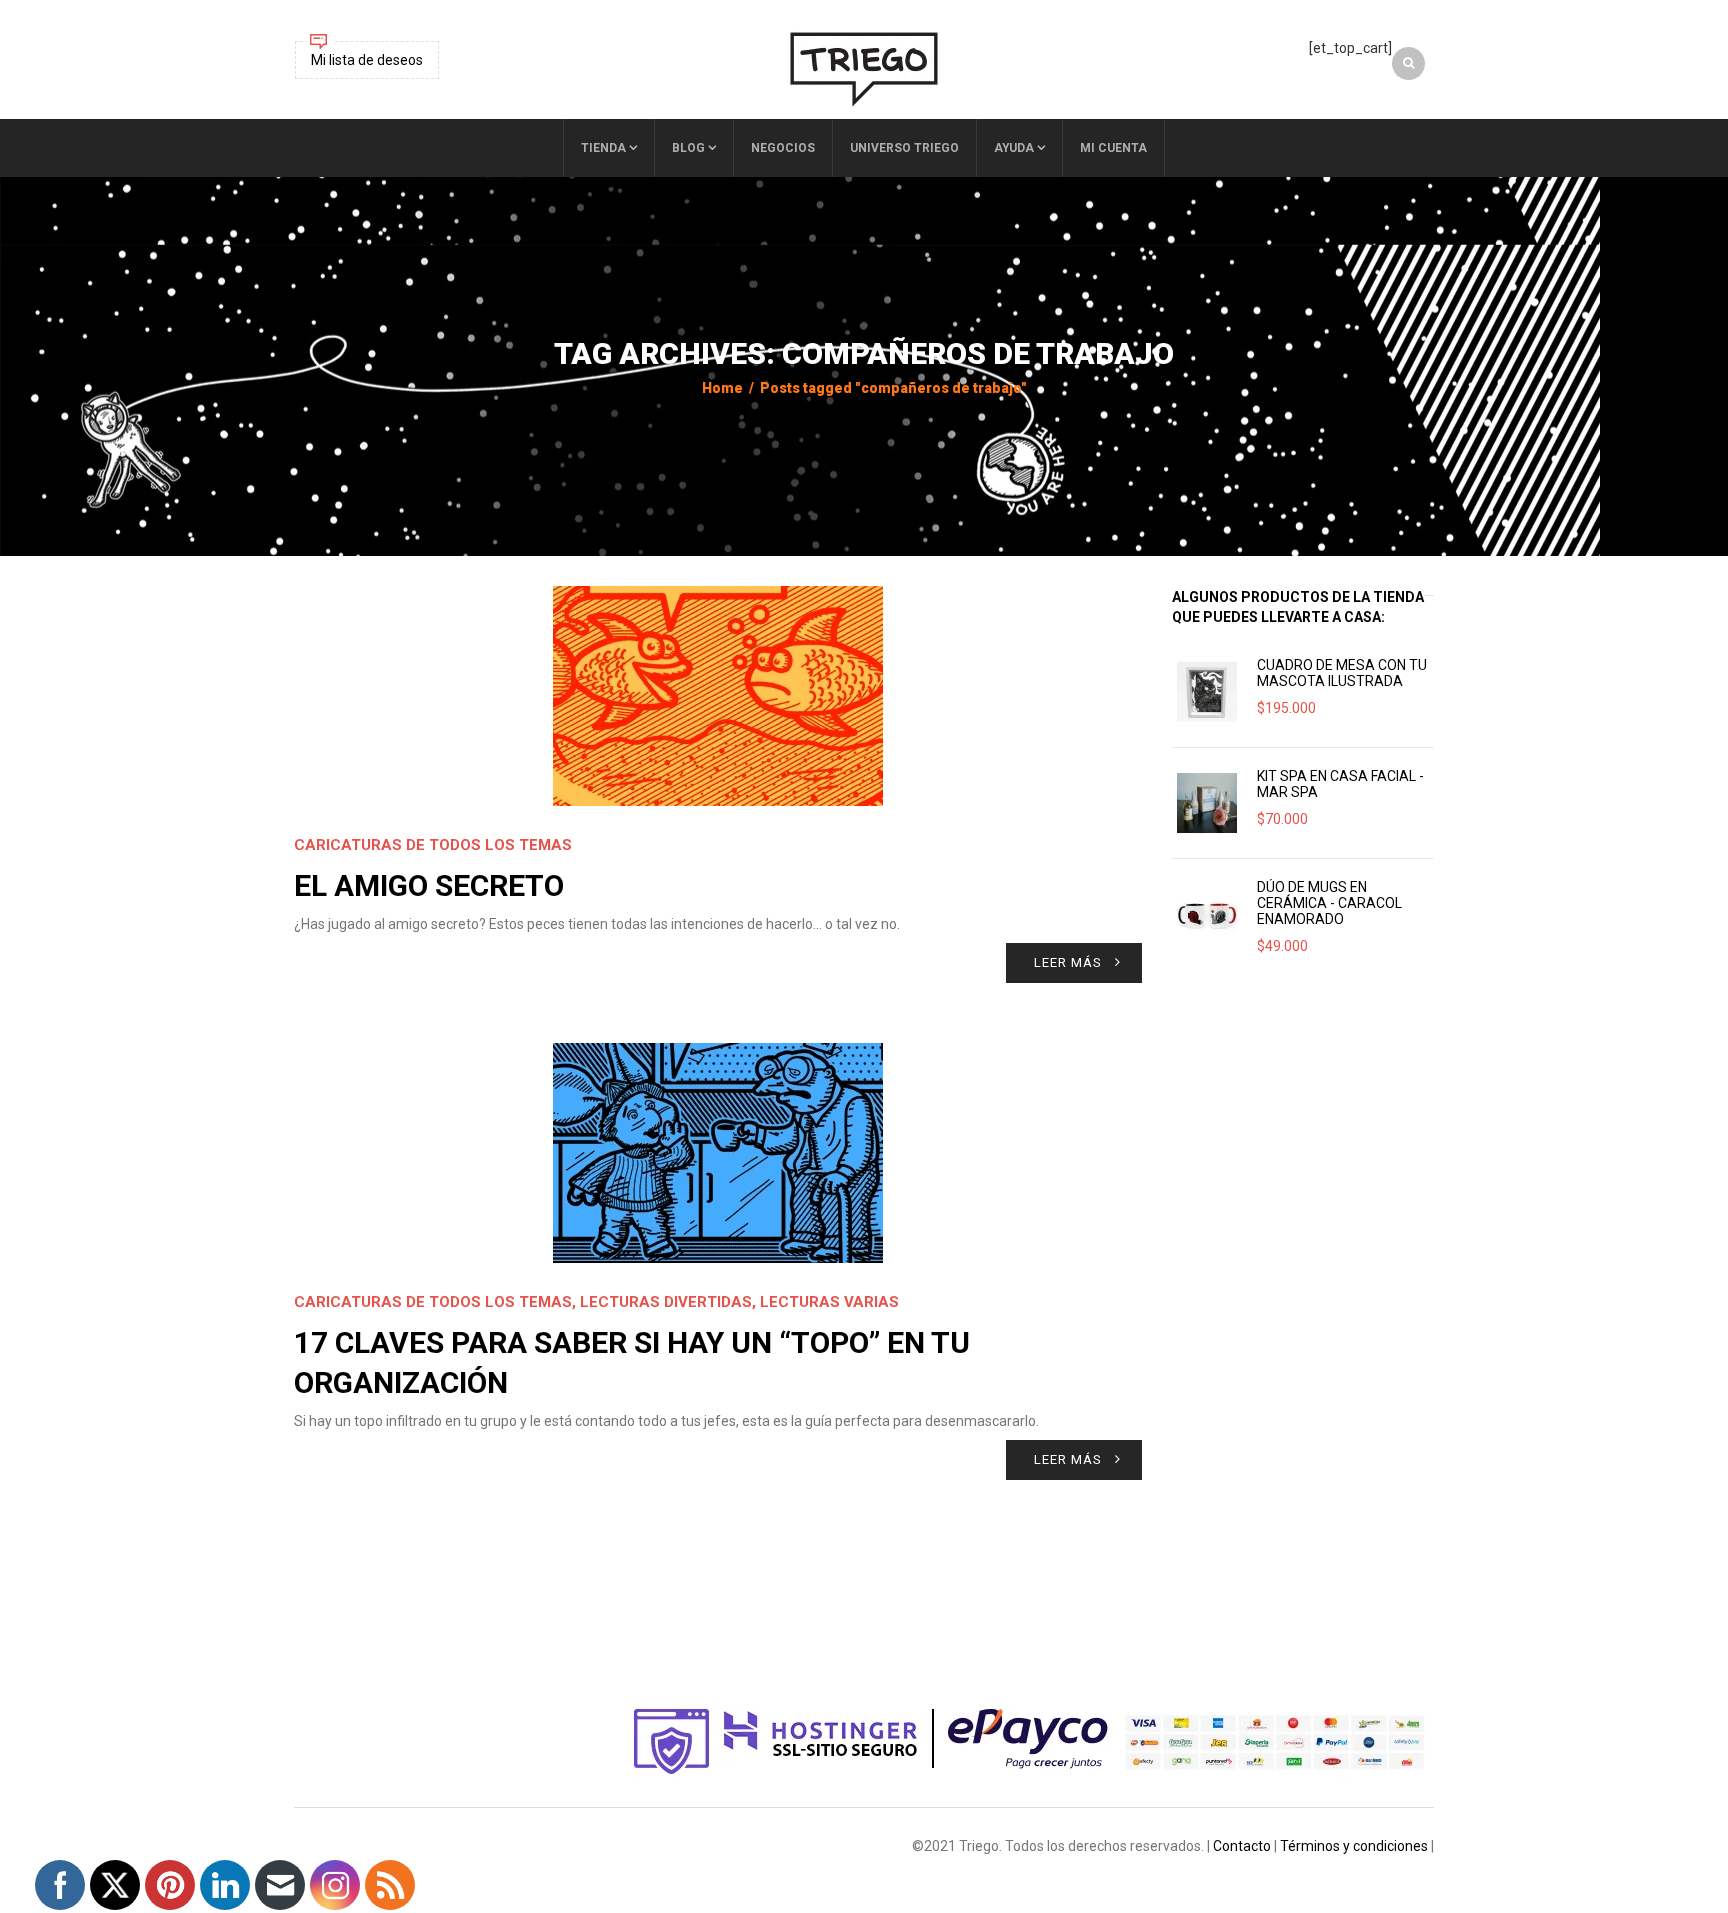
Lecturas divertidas (666, 1302)
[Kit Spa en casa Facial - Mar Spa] (1207, 803)
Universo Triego (904, 148)
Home (722, 388)
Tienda (603, 148)
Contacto (1242, 1846)
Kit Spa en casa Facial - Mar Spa (1340, 784)
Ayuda (1014, 148)
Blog (688, 148)
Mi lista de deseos (367, 60)
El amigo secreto (429, 885)
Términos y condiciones (1354, 1846)
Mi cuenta (1113, 148)
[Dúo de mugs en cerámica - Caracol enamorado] (1207, 914)
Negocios (783, 148)
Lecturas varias (829, 1302)
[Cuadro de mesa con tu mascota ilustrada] (1207, 692)
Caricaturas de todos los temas (433, 845)
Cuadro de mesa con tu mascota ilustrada (1342, 673)
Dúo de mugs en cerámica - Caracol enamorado (1329, 903)
